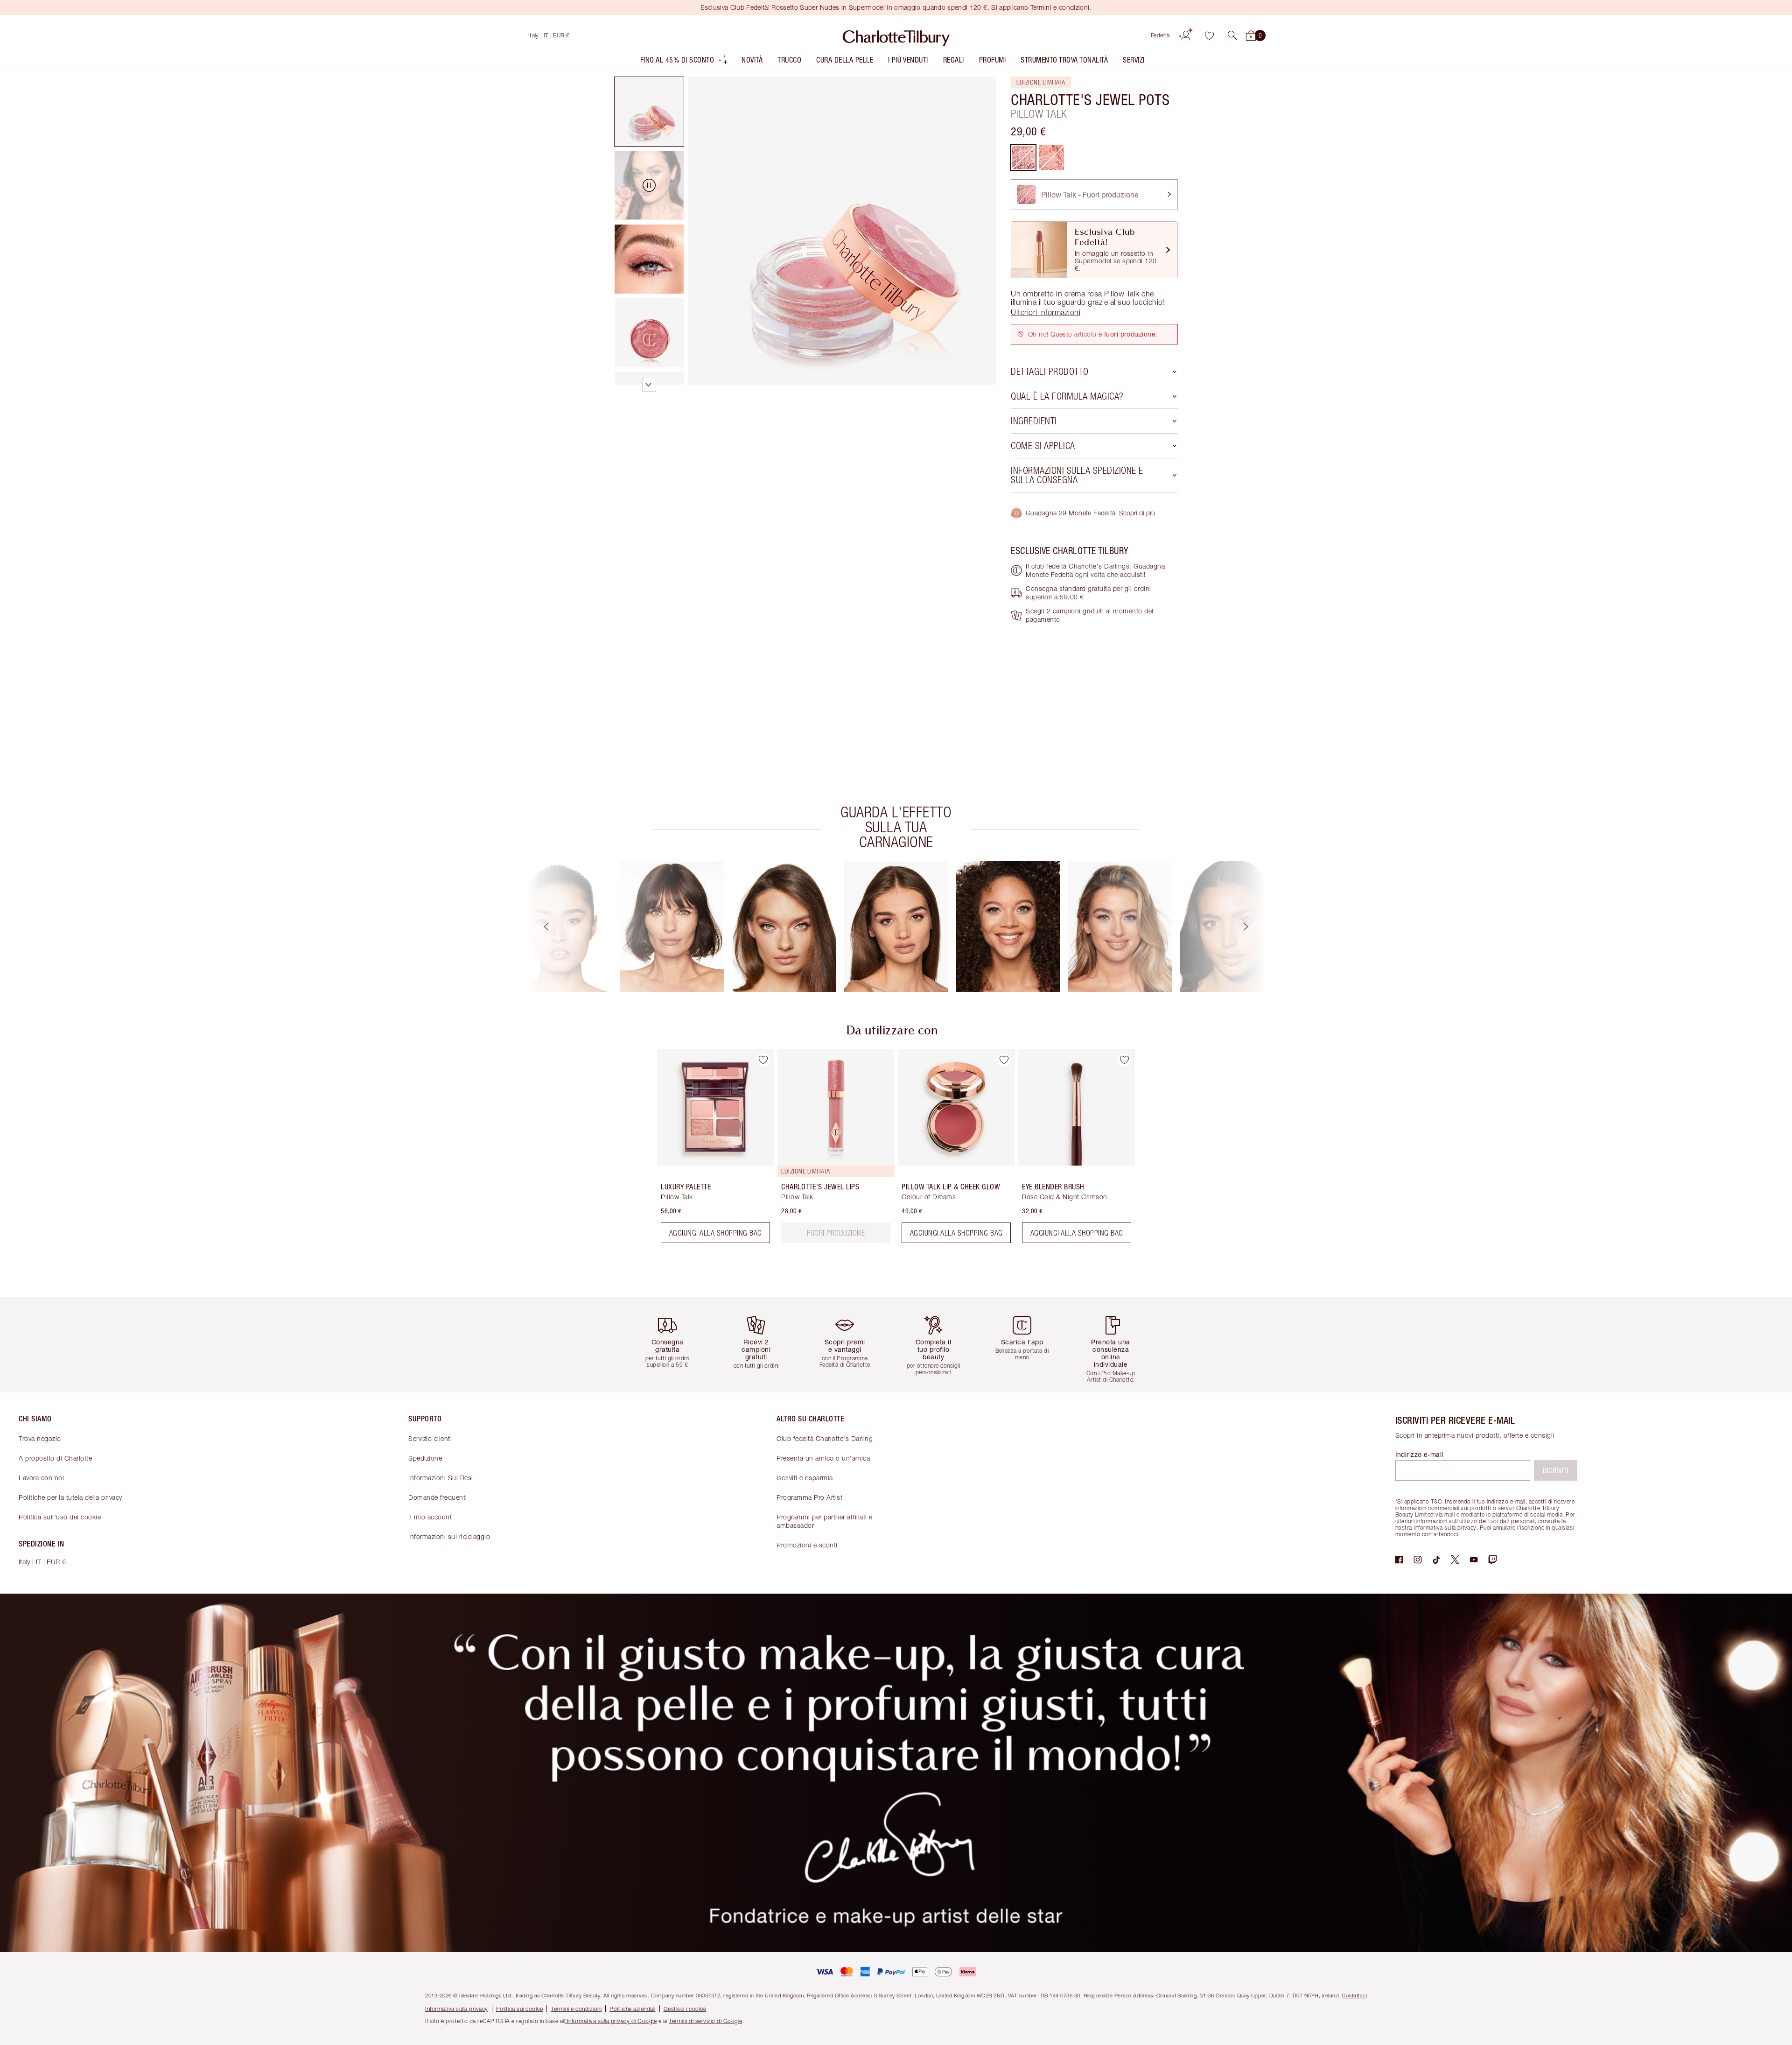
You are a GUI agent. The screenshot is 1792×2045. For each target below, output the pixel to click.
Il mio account (430, 1517)
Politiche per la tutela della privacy (70, 1497)
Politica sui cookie (520, 2009)
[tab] (649, 112)
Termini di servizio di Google (706, 2021)
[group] (560, 927)
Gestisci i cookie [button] (685, 2009)
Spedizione (425, 1458)
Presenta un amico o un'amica (823, 1458)
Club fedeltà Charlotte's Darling (825, 1438)
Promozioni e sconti (807, 1545)
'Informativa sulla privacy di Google (611, 2021)
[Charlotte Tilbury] (896, 35)
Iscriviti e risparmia (805, 1478)
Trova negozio (40, 1438)
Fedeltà (1160, 35)
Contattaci (1354, 1995)
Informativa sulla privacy (457, 2009)
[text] (836, 1233)
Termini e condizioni (576, 2009)
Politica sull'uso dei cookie (60, 1517)
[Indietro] (538, 927)
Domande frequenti (438, 1497)
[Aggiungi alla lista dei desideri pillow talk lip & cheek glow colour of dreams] (1004, 1060)
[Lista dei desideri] (1209, 35)
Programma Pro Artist (809, 1497)
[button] (1232, 35)
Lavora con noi (41, 1478)
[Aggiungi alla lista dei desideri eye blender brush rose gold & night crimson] (1124, 1060)
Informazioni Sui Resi (441, 1478)
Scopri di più (1137, 513)
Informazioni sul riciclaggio (449, 1536)
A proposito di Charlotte (55, 1458)
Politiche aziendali (633, 2009)
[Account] (1186, 35)
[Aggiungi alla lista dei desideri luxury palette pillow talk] (763, 1060)
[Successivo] (1254, 927)
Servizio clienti (430, 1438)
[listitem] (685, 62)
